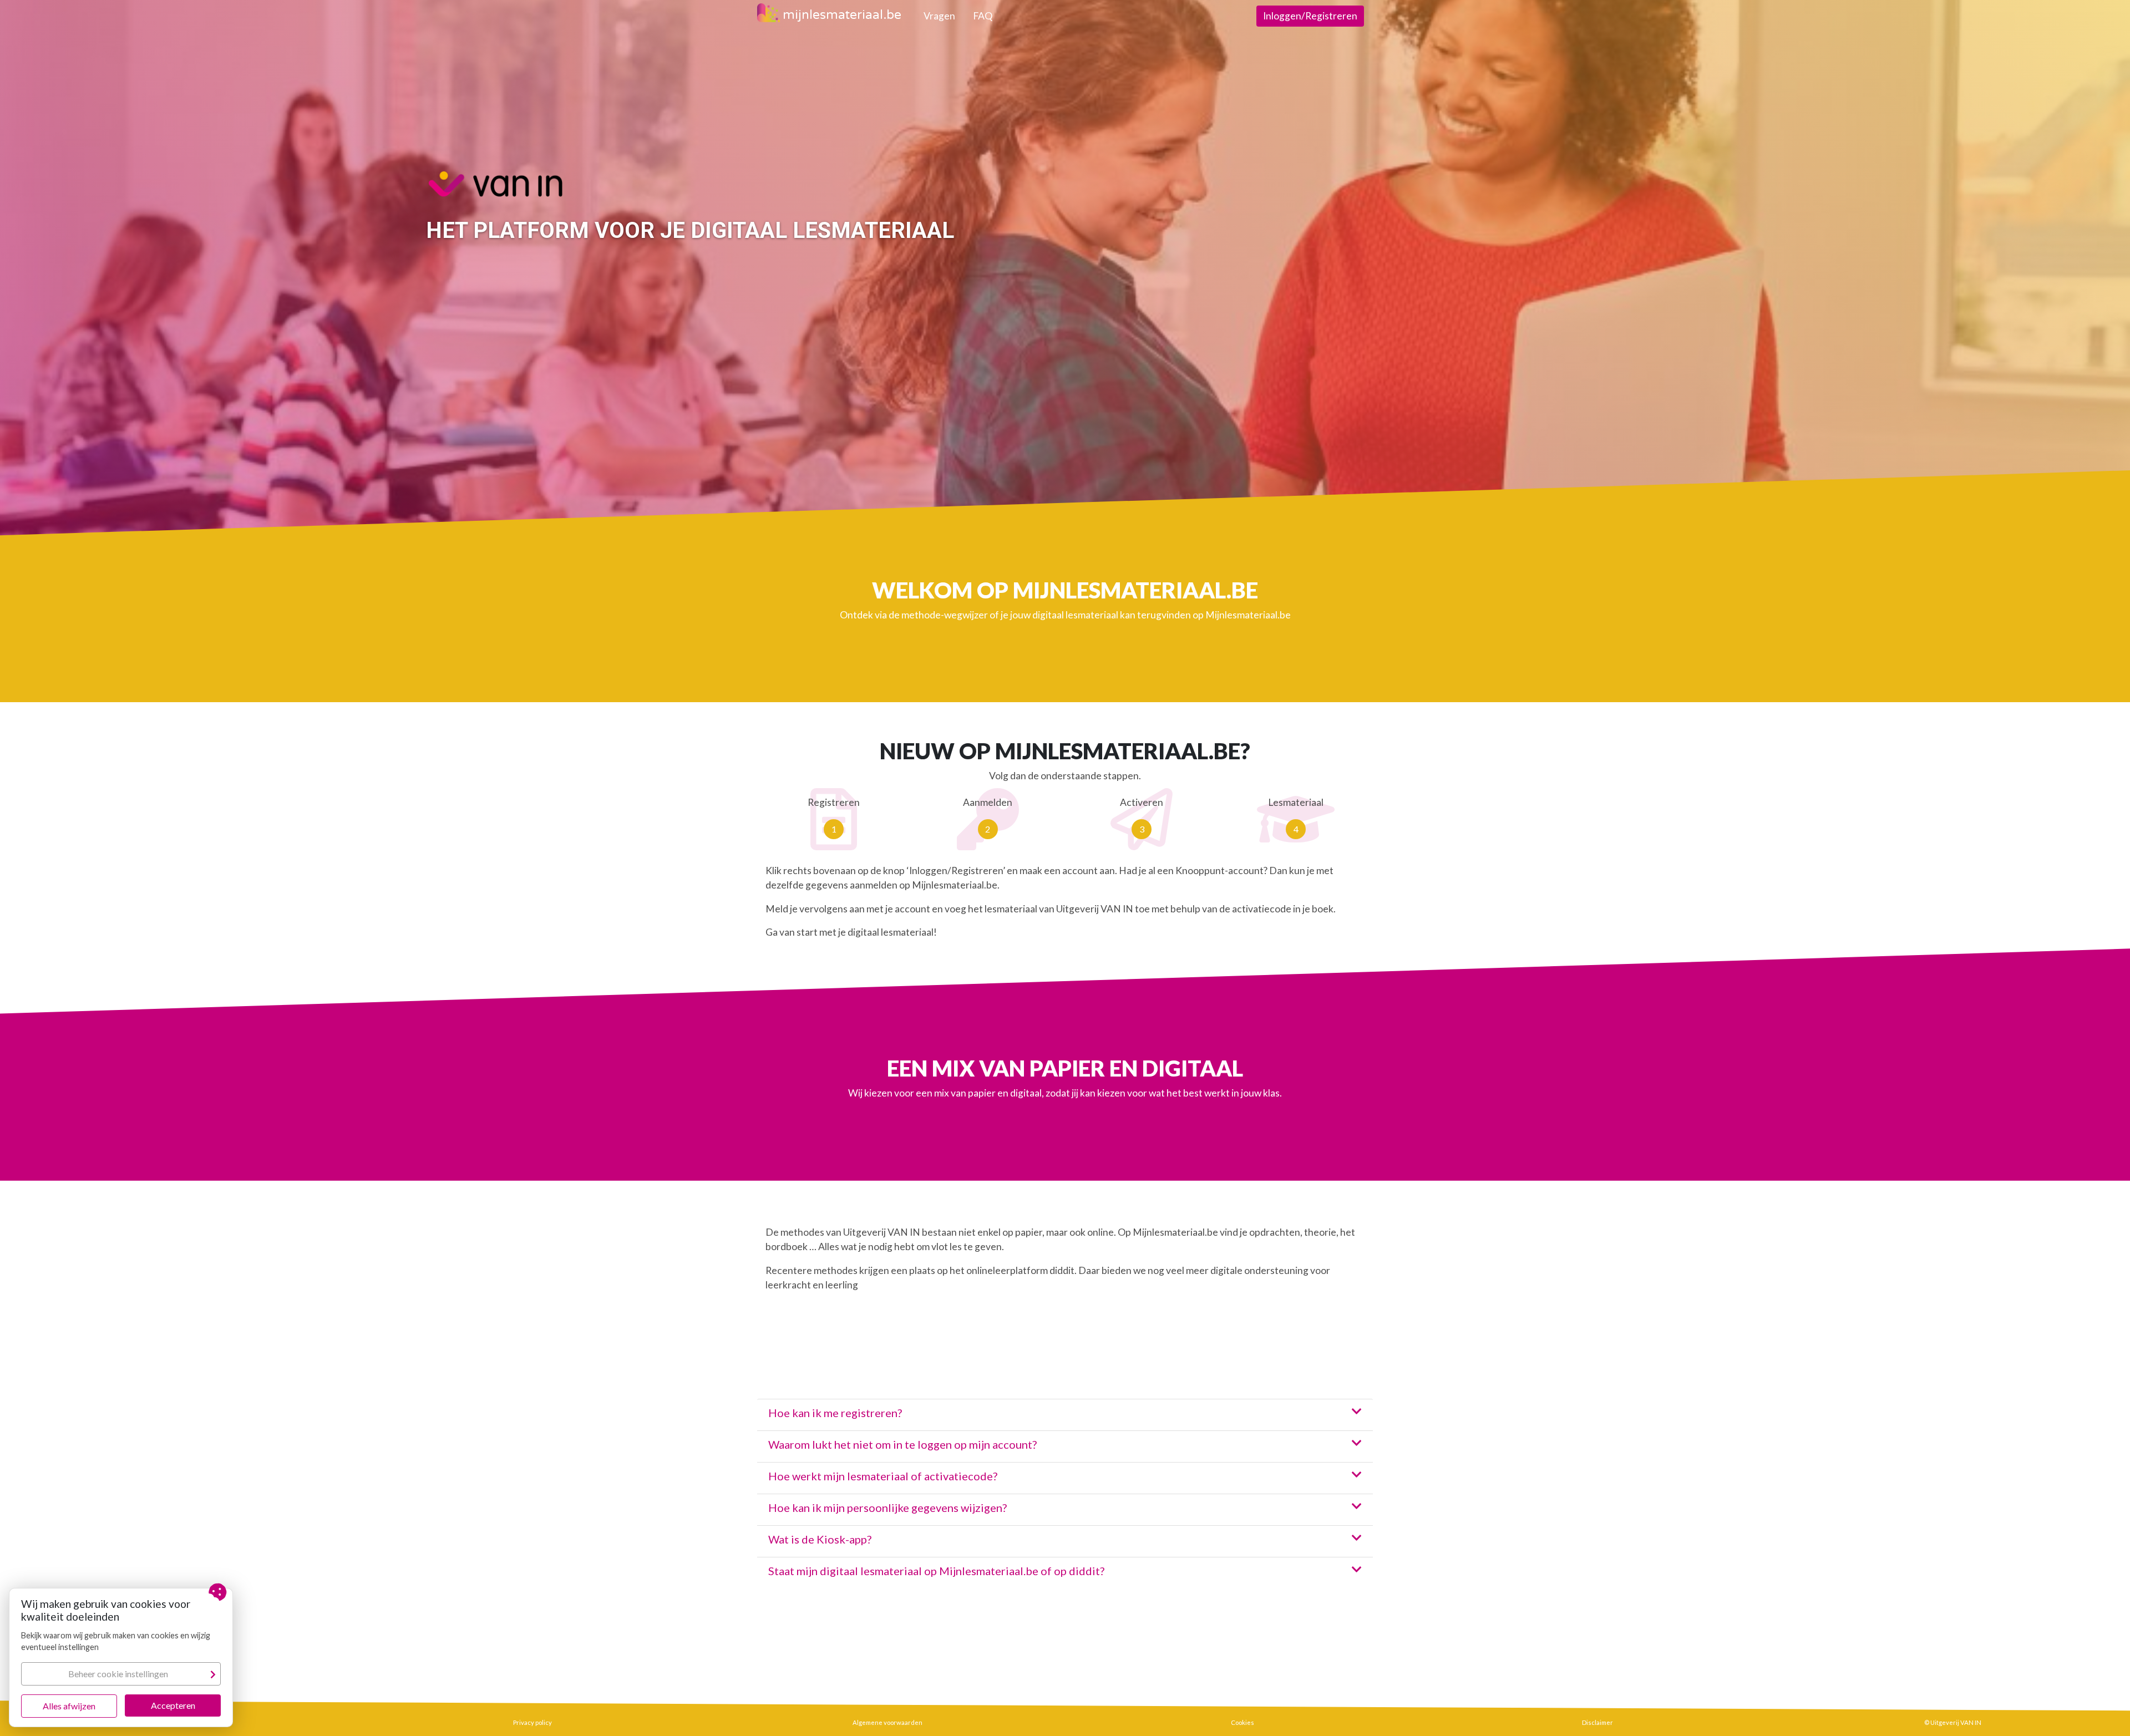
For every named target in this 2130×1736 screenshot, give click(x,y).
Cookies (1242, 1722)
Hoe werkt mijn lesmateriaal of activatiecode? (883, 1476)
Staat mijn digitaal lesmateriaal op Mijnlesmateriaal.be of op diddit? (936, 1571)
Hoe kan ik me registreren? (835, 1413)
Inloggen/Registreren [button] (1310, 16)
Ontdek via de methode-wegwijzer (914, 615)
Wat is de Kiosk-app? (820, 1539)
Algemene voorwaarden (887, 1722)
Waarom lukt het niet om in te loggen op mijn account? (902, 1444)
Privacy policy (532, 1722)
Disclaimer (1597, 1722)
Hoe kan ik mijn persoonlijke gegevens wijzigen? (887, 1507)
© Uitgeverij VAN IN (1953, 1722)
